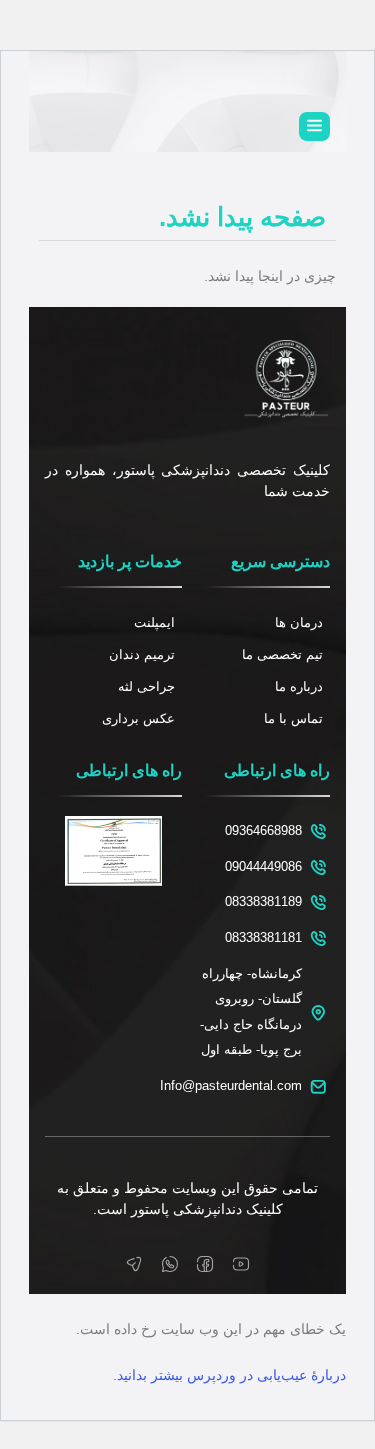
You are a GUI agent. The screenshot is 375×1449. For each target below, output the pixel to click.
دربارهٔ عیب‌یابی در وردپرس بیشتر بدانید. (229, 1375)
